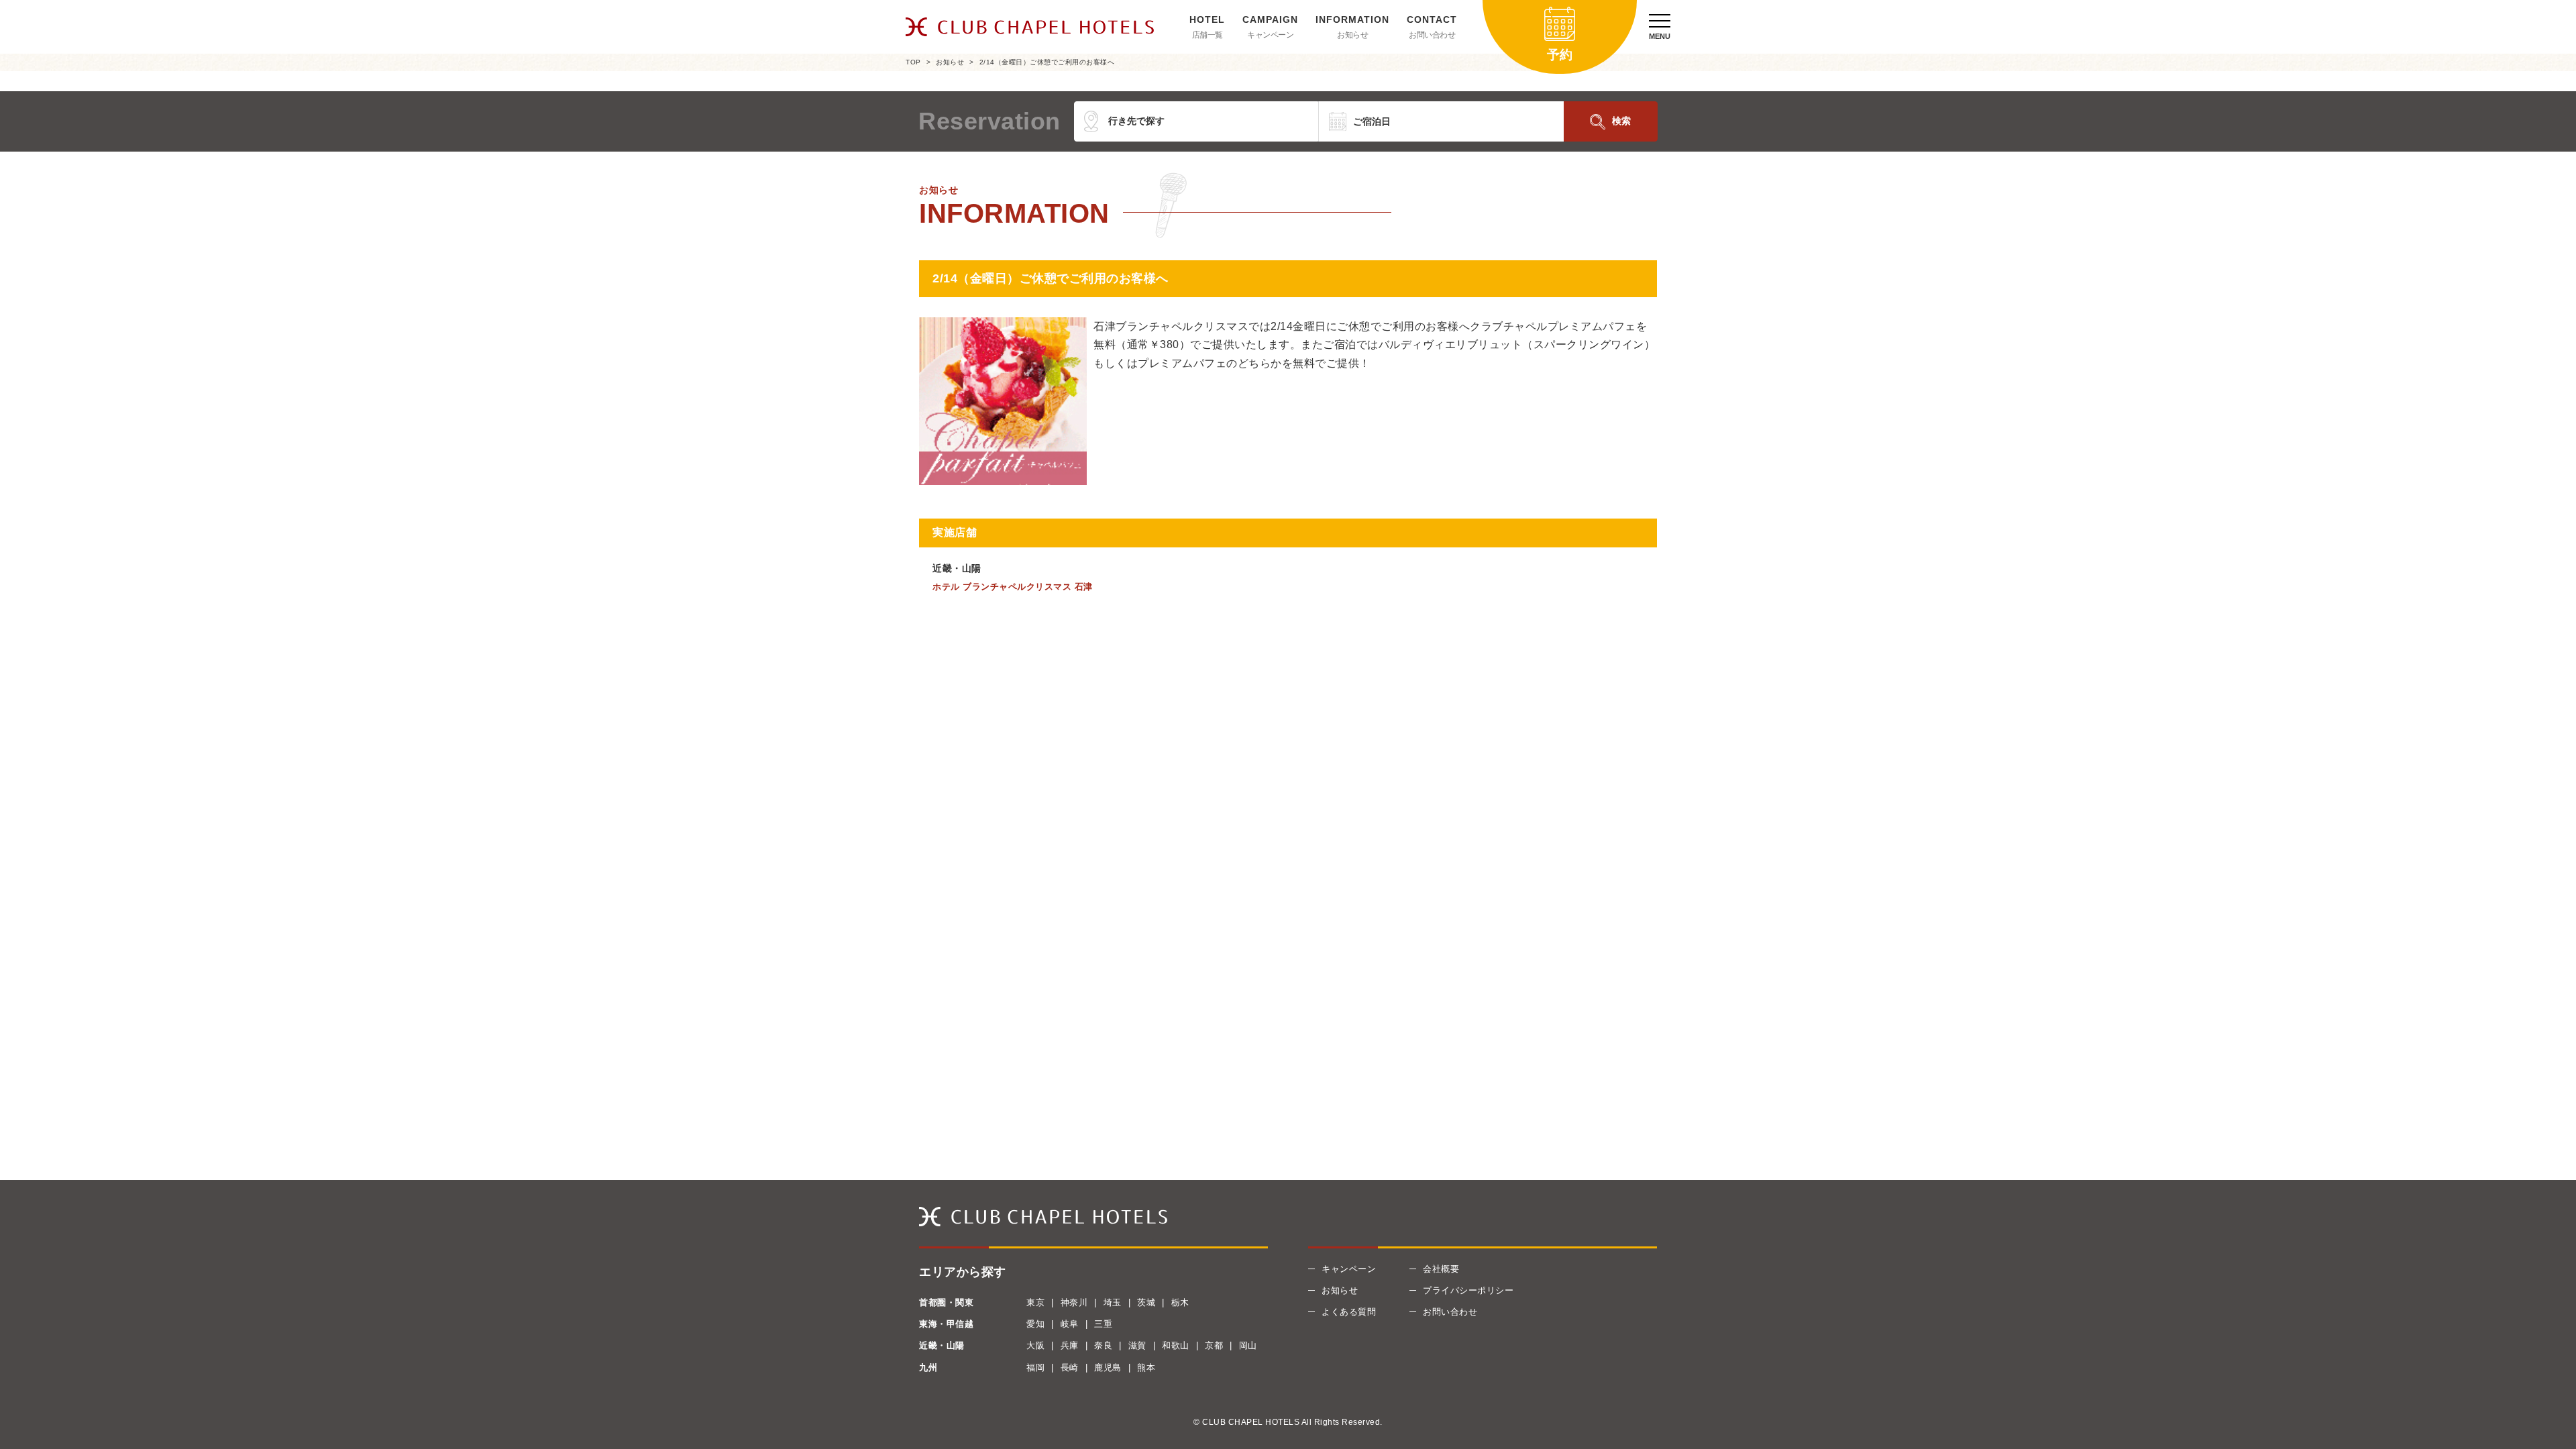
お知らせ (1352, 35)
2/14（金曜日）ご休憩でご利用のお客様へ (1047, 62)
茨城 (1146, 1302)
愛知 (1035, 1324)
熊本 (1146, 1367)
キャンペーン (1270, 35)
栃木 (1180, 1302)
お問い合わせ (1432, 35)
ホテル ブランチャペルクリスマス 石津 (1013, 587)
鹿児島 (1108, 1367)
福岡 (1035, 1367)
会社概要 (1441, 1269)
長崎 (1070, 1367)
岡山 (1248, 1345)
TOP (913, 62)
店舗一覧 (1207, 35)
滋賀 (1137, 1345)
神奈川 (1074, 1302)
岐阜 (1070, 1324)
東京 (1035, 1302)
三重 (1103, 1324)
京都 (1214, 1345)
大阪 (1035, 1345)
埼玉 (1113, 1302)
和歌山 (1176, 1345)
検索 (1621, 121)
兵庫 (1070, 1345)
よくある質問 (1349, 1312)
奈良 (1103, 1345)
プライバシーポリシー (1468, 1290)
